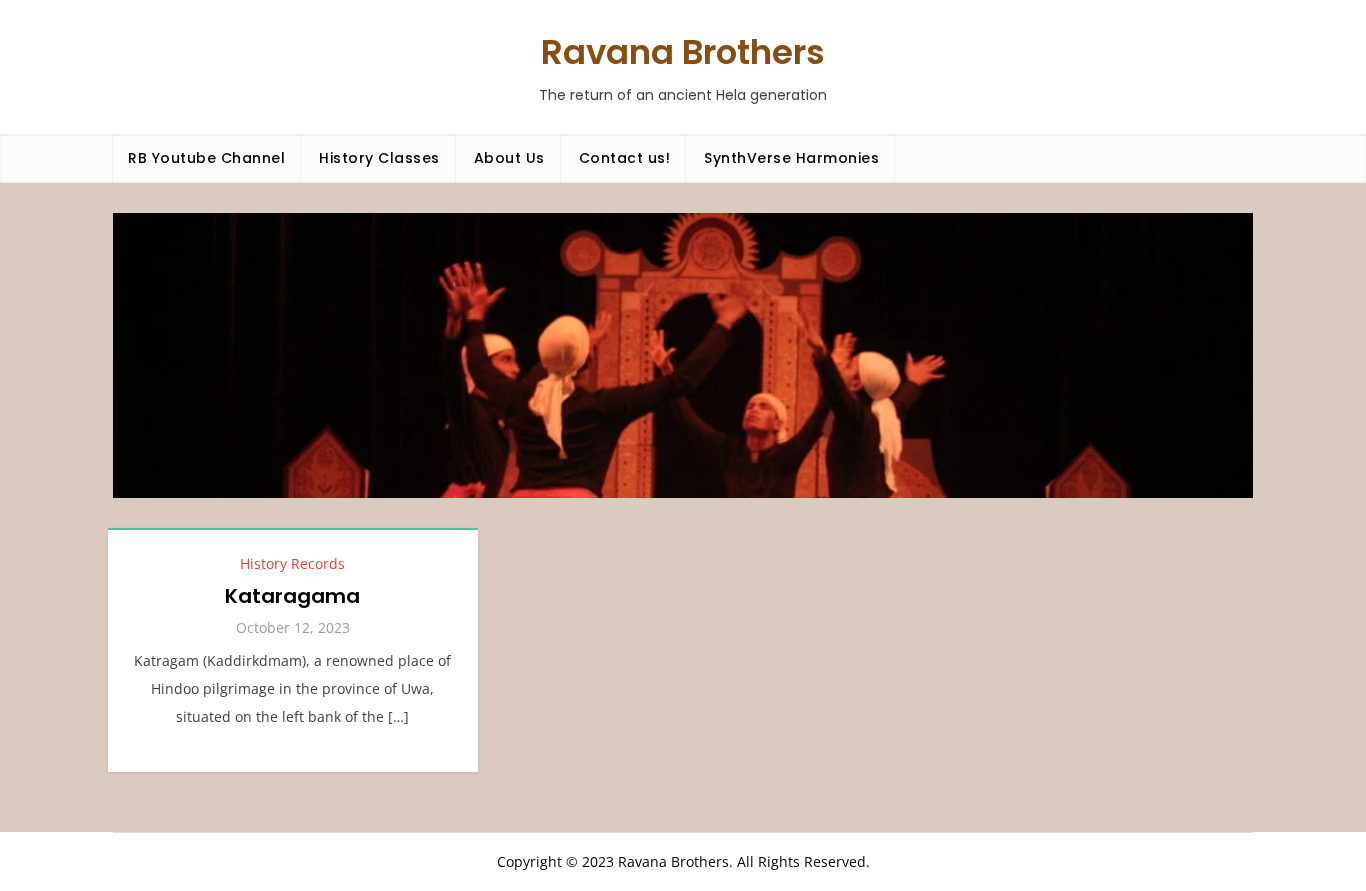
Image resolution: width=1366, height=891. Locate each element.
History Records (292, 563)
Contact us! (625, 158)
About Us (509, 158)
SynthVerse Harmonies (791, 158)
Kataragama (292, 596)
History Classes (379, 158)
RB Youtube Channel (206, 158)
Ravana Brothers (683, 52)
